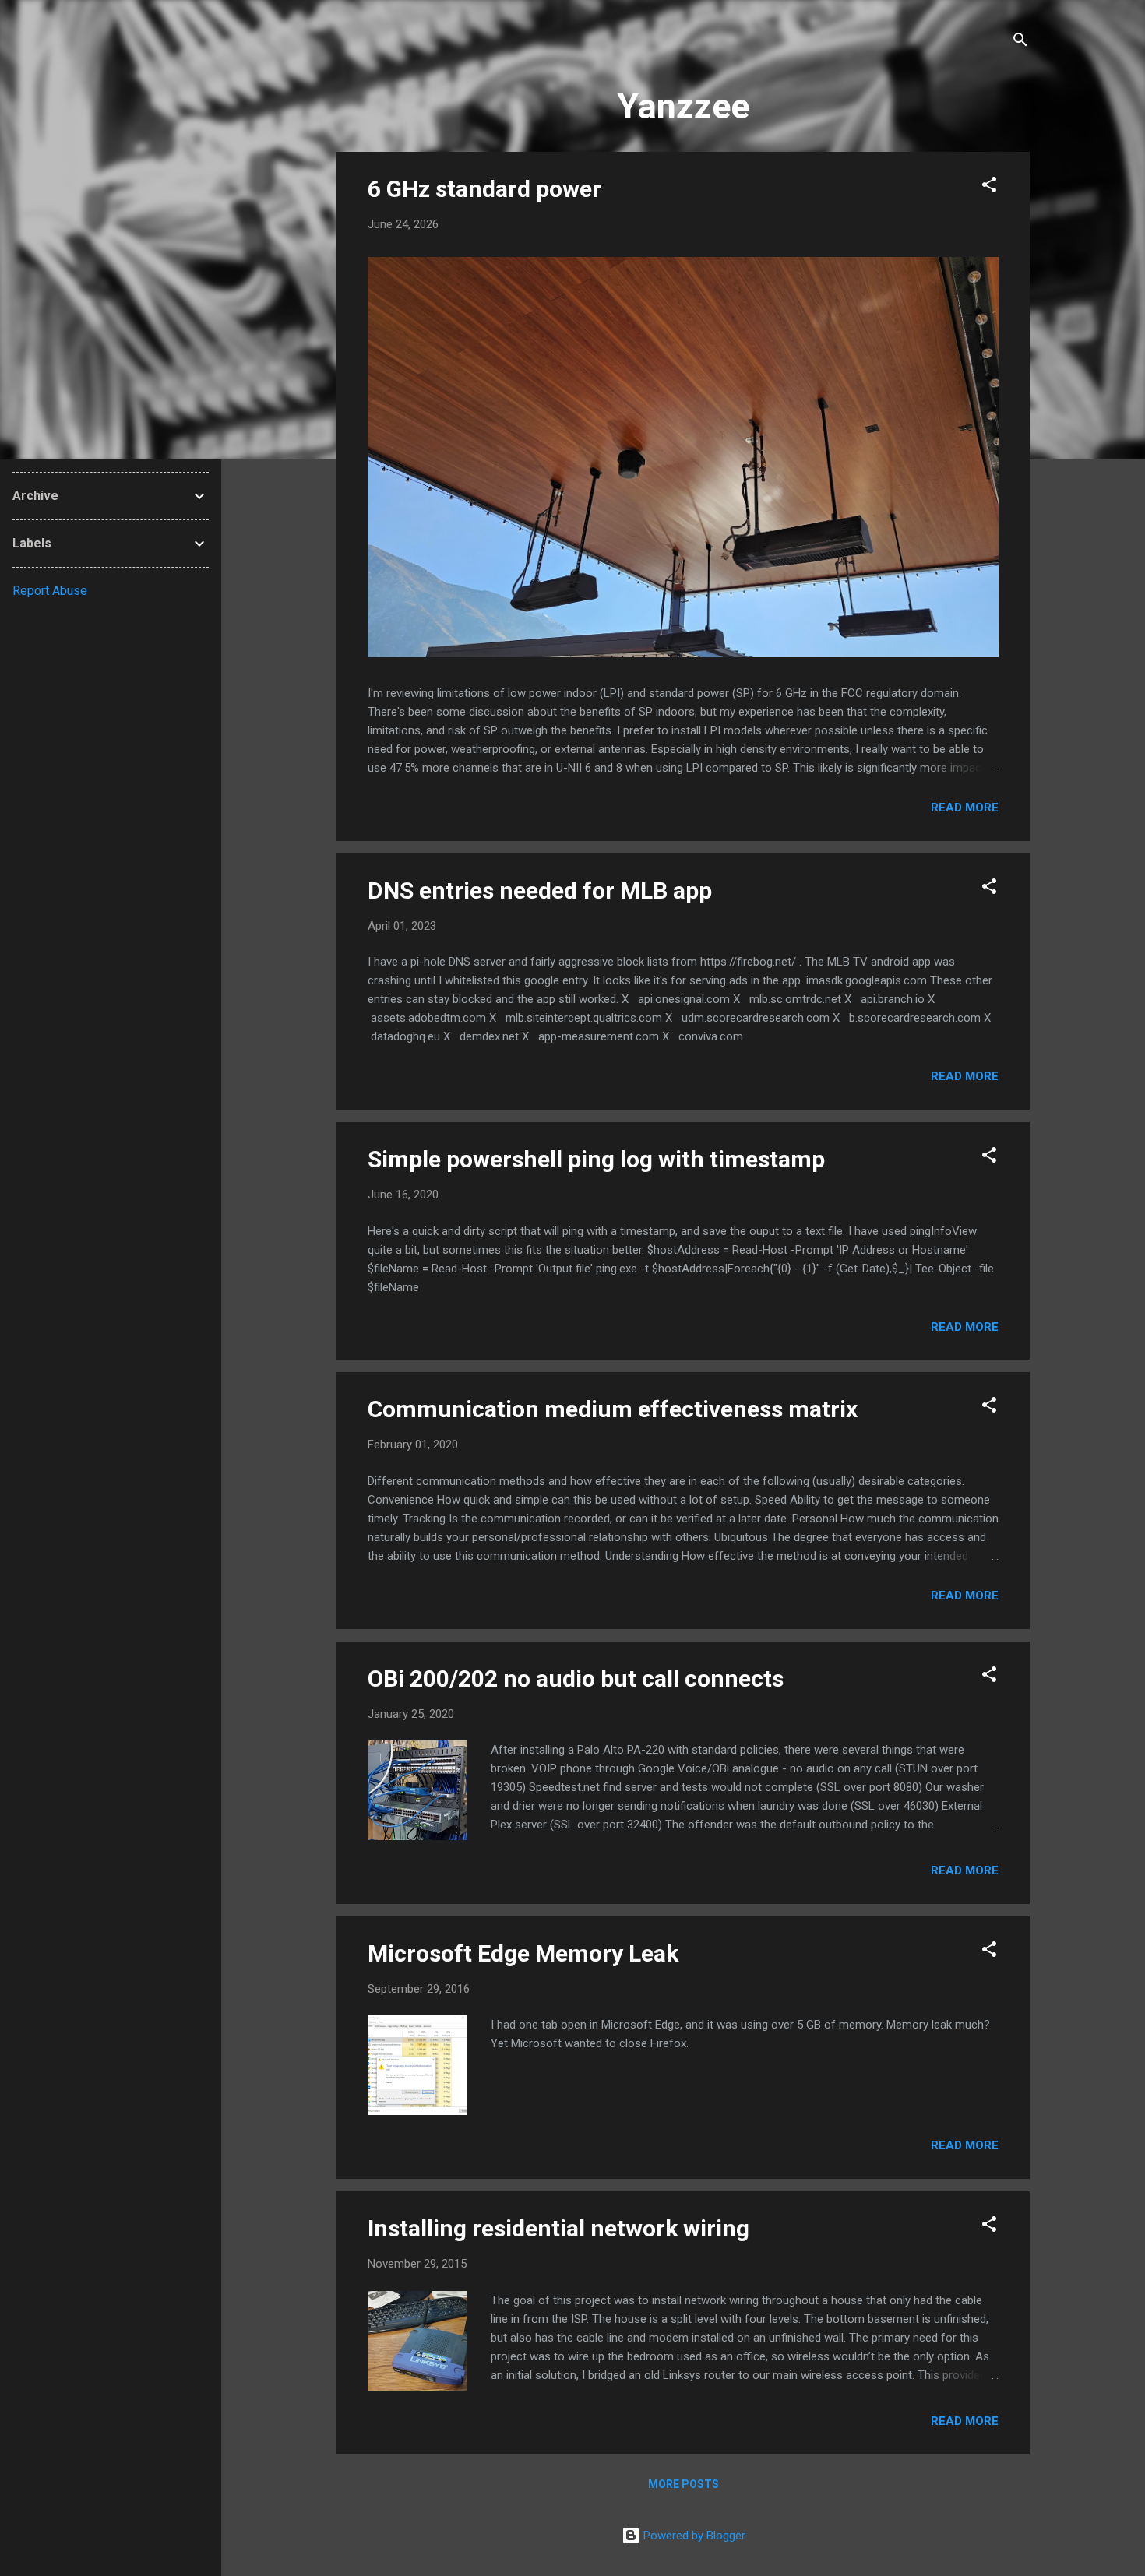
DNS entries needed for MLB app (540, 890)
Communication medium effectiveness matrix (613, 1409)
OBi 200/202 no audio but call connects (576, 1679)
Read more (965, 808)
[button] (989, 187)
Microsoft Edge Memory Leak (523, 1953)
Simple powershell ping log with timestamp (596, 1159)
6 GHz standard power (484, 189)
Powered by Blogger (693, 2536)
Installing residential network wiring (558, 2228)
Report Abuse (50, 591)
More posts (683, 2484)
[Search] (1020, 42)
